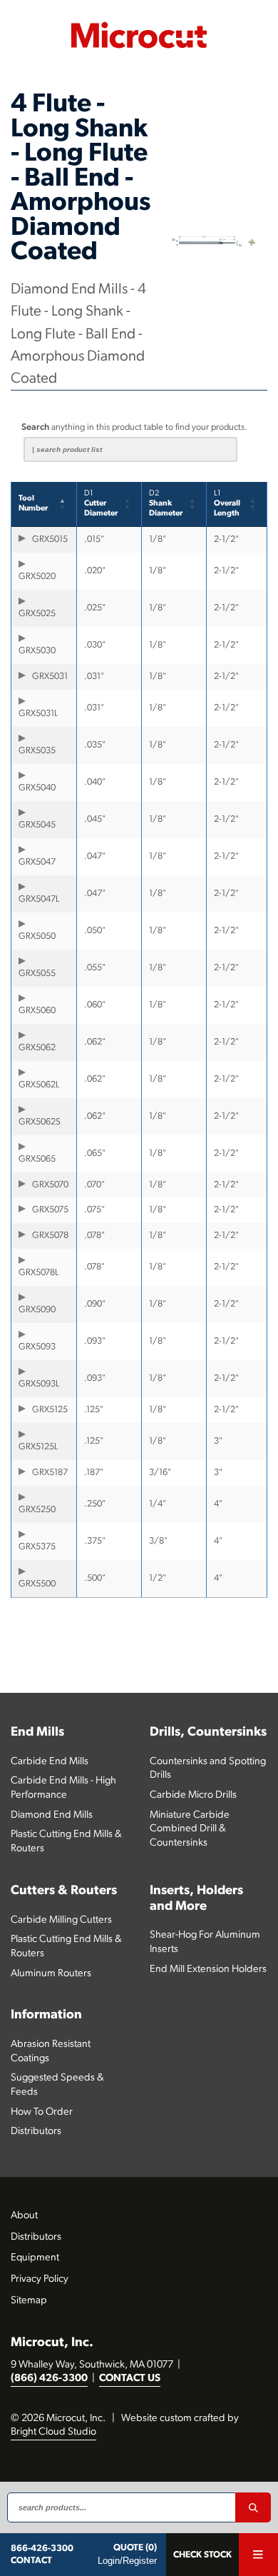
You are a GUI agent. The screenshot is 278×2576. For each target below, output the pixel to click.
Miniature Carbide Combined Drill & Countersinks (190, 1829)
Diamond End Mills (52, 1815)
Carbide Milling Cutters (61, 1920)
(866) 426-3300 (49, 2379)
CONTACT (31, 2561)
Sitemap (29, 2301)
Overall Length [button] (227, 504)
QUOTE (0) (135, 2548)
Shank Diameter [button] (166, 504)
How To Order (42, 2112)
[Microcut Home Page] (139, 35)
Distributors (36, 2132)
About (24, 2216)
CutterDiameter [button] (101, 504)
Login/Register (127, 2561)
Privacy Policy (40, 2279)
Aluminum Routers (51, 1974)
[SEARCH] (253, 2507)
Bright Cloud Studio (53, 2432)
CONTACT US (130, 2379)
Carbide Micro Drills (193, 1795)
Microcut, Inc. (52, 2343)
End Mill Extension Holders (208, 1969)
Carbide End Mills (50, 1762)
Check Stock (202, 2555)
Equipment (35, 2258)
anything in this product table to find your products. (134, 427)
